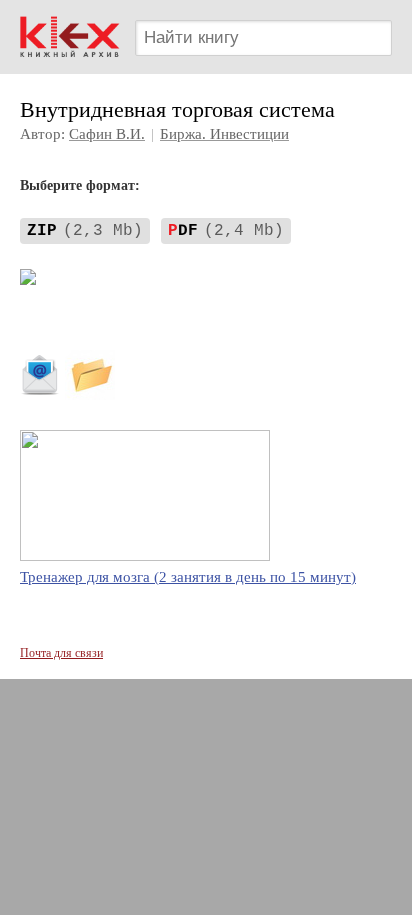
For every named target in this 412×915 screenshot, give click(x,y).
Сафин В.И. (107, 134)
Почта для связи (61, 653)
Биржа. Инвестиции (224, 134)
